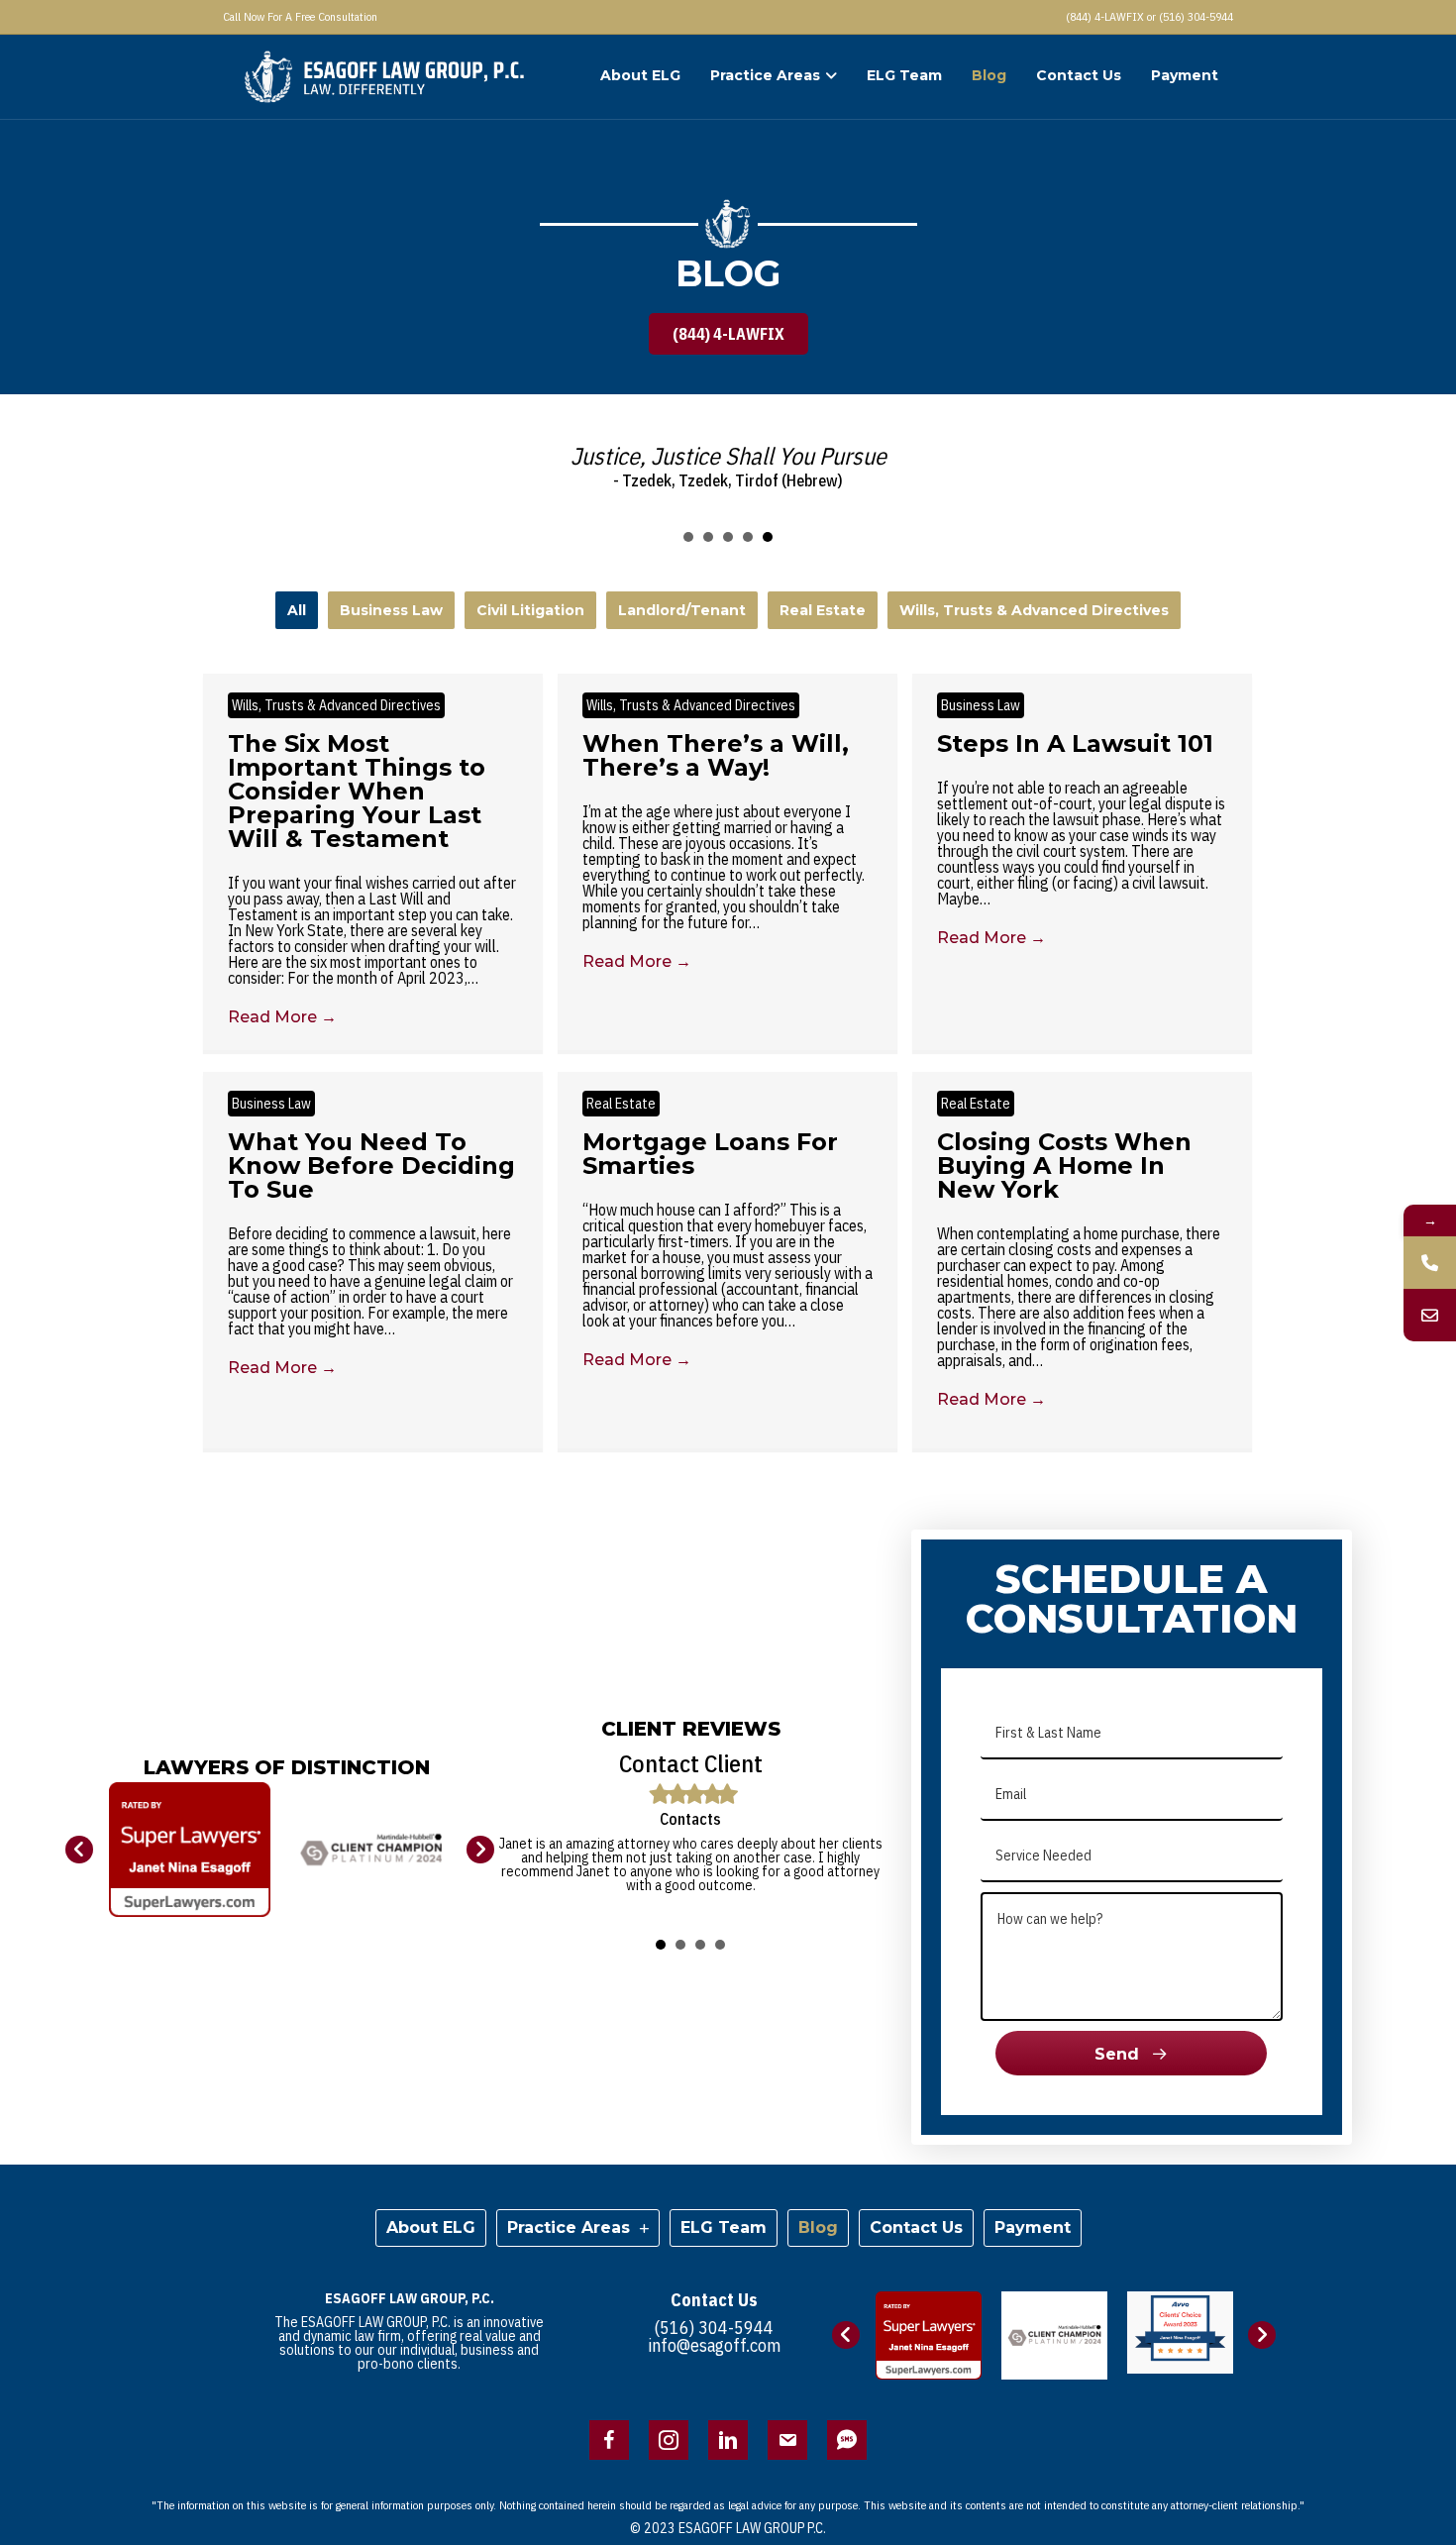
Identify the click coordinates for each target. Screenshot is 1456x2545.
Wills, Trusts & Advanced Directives (1034, 610)
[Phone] (1430, 1263)
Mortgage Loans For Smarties (710, 1154)
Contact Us (1079, 75)
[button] (728, 334)
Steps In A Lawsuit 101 (1075, 743)
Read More (282, 1017)
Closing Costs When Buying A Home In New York (1064, 1166)
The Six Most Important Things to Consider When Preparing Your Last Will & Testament (357, 791)
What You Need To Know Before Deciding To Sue (371, 1166)
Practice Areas (765, 75)
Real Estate (823, 610)
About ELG (640, 75)
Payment (1185, 75)
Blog (989, 75)
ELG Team (904, 75)
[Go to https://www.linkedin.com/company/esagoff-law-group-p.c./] (728, 2440)
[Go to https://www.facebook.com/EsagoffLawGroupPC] (609, 2440)
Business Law (391, 610)
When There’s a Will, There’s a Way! (716, 755)
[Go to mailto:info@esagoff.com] (787, 2440)
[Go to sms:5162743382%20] (847, 2440)
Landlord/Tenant (682, 610)
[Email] (1430, 1315)
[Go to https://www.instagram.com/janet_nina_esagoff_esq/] (669, 2440)
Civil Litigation (530, 610)
